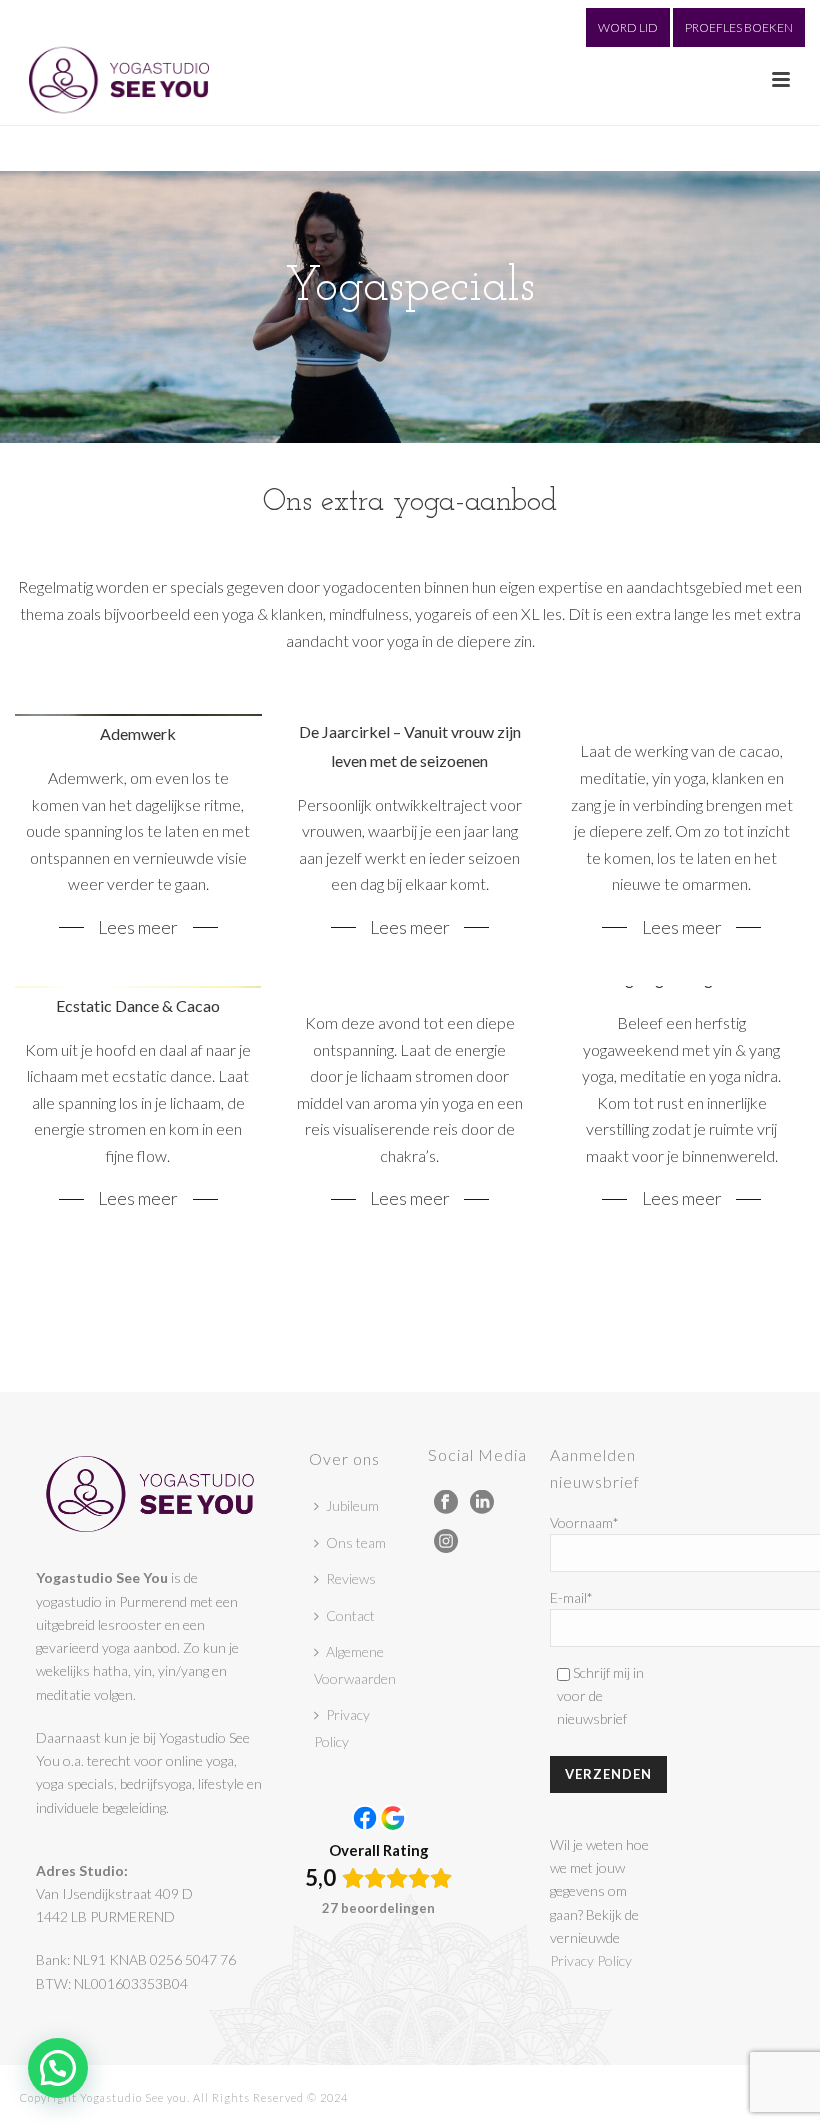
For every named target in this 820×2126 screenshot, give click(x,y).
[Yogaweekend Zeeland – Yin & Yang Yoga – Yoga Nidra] (681, 1109)
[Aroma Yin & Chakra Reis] (410, 1109)
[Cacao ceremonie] (681, 837)
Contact (350, 1615)
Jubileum (352, 1505)
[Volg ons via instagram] (446, 1542)
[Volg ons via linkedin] (482, 1503)
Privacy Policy (342, 1728)
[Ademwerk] (138, 837)
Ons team (356, 1542)
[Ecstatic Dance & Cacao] (138, 1109)
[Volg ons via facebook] (446, 1503)
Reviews (351, 1578)
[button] (58, 2068)
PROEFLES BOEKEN (739, 27)
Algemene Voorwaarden (355, 1665)
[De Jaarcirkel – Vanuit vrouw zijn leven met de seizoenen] (410, 837)
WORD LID (628, 27)
